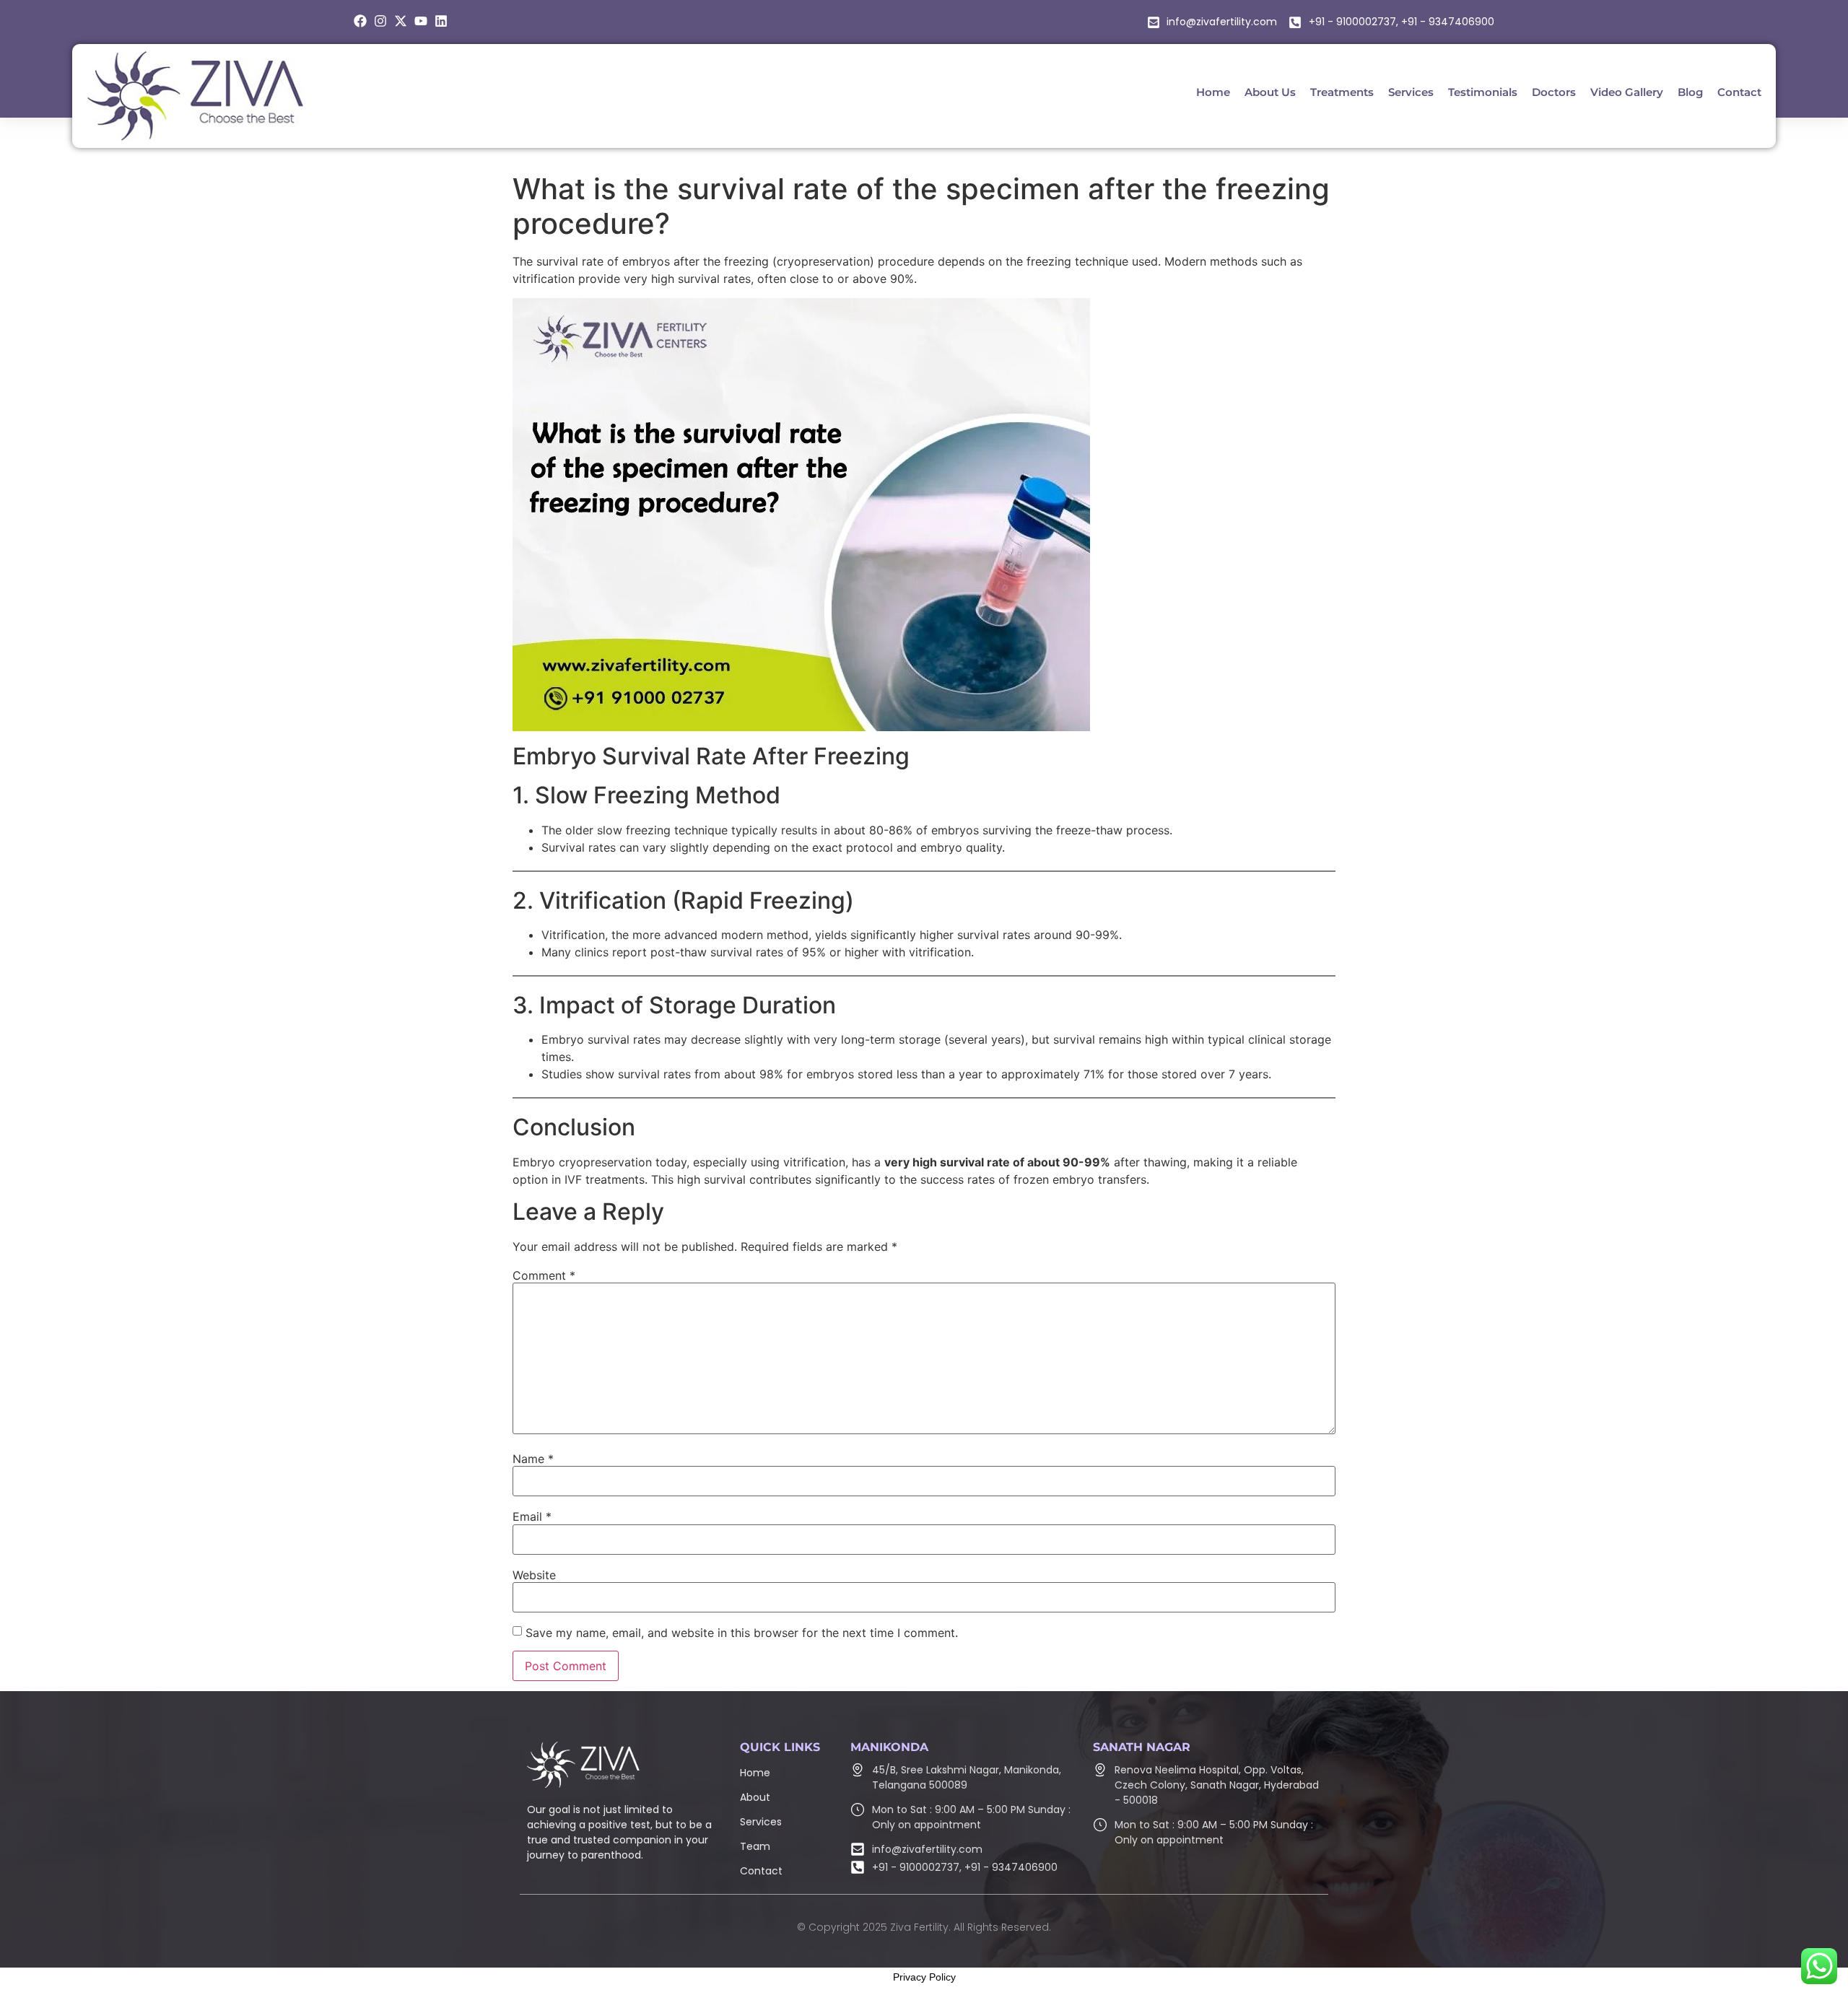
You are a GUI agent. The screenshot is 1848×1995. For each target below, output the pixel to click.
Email (532, 1516)
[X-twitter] (401, 21)
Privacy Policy (924, 1977)
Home (755, 1773)
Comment (544, 1275)
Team (755, 1846)
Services (761, 1822)
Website (534, 1575)
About (755, 1797)
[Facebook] (360, 21)
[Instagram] (380, 21)
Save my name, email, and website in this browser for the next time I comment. (742, 1633)
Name (533, 1459)
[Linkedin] (441, 21)
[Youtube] (421, 21)
